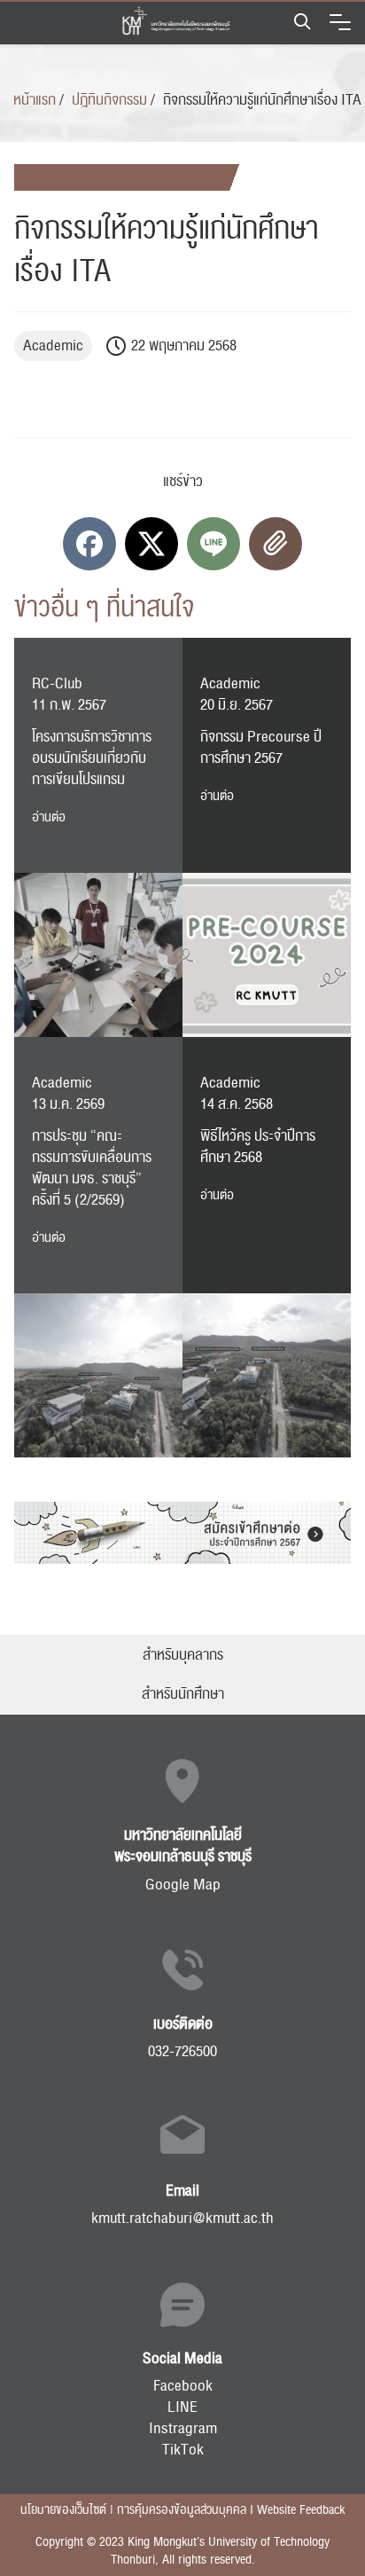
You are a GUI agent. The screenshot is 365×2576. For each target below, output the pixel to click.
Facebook (183, 2386)
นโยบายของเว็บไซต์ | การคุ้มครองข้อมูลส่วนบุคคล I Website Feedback (182, 2510)
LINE (182, 2407)
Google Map (183, 1885)
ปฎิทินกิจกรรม (109, 100)
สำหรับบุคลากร (183, 1655)
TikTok (183, 2450)
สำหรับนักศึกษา (183, 1694)
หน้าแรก (35, 100)
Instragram (183, 2429)
